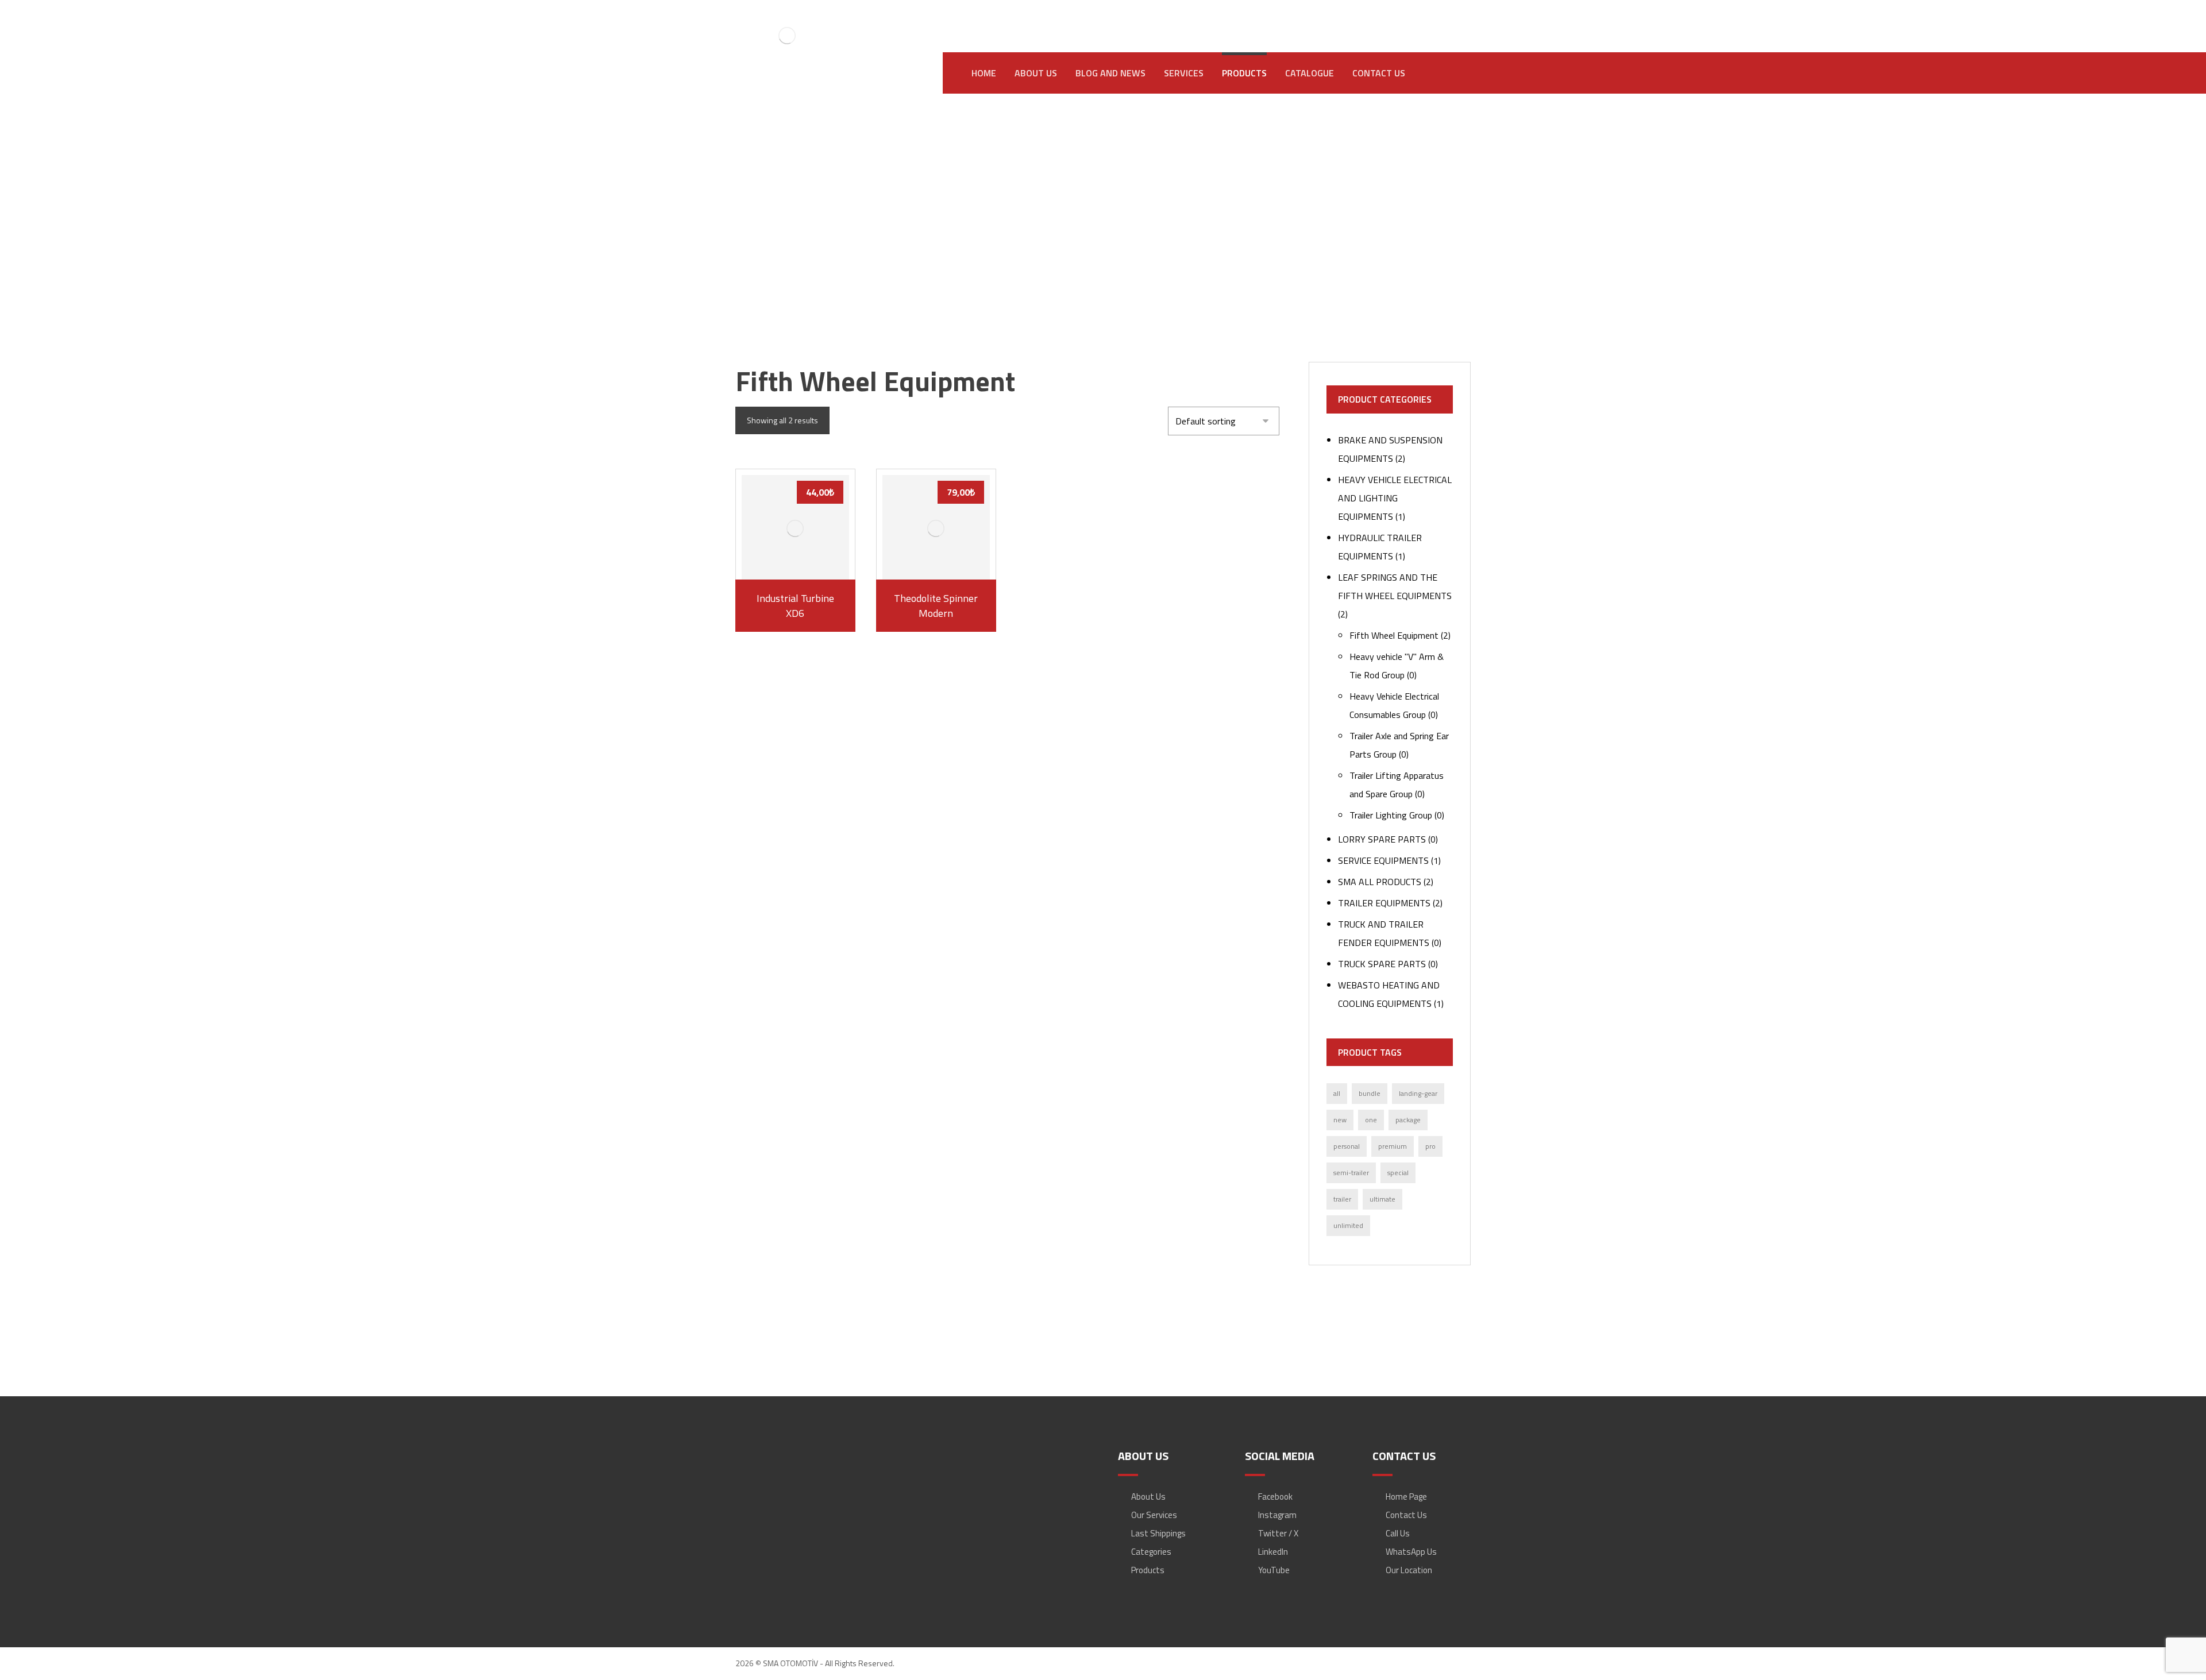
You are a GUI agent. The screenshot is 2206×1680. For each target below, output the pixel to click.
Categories (1151, 1552)
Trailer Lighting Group (1391, 815)
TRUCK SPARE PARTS (1382, 964)
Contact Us (1406, 1515)
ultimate (1382, 1199)
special (1398, 1173)
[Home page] (909, 239)
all (1337, 1093)
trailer (1342, 1199)
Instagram (1277, 1515)
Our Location (1409, 1570)
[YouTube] (1451, 18)
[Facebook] (1359, 18)
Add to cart (801, 561)
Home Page (1406, 1496)
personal (1347, 1146)
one (1371, 1120)
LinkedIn (1273, 1552)
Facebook (1275, 1496)
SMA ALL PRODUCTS (1380, 882)
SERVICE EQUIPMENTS (1383, 860)
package (1408, 1120)
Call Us (1398, 1533)
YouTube (1274, 1570)
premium (1393, 1146)
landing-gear (1418, 1093)
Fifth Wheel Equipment (1394, 635)
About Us (1148, 1496)
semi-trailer (1351, 1173)
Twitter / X (1278, 1533)
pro (1430, 1146)
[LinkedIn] (1405, 18)
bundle (1370, 1093)
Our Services (1154, 1515)
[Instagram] (1382, 18)
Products (1148, 1570)
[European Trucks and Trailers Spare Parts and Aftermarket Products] (787, 35)
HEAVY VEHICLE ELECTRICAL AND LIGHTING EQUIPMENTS (1395, 498)
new (1340, 1120)
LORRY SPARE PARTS (1382, 839)
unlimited (1348, 1225)
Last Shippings (1158, 1533)
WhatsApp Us (1411, 1552)
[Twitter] (1428, 18)
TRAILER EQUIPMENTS (1384, 903)
